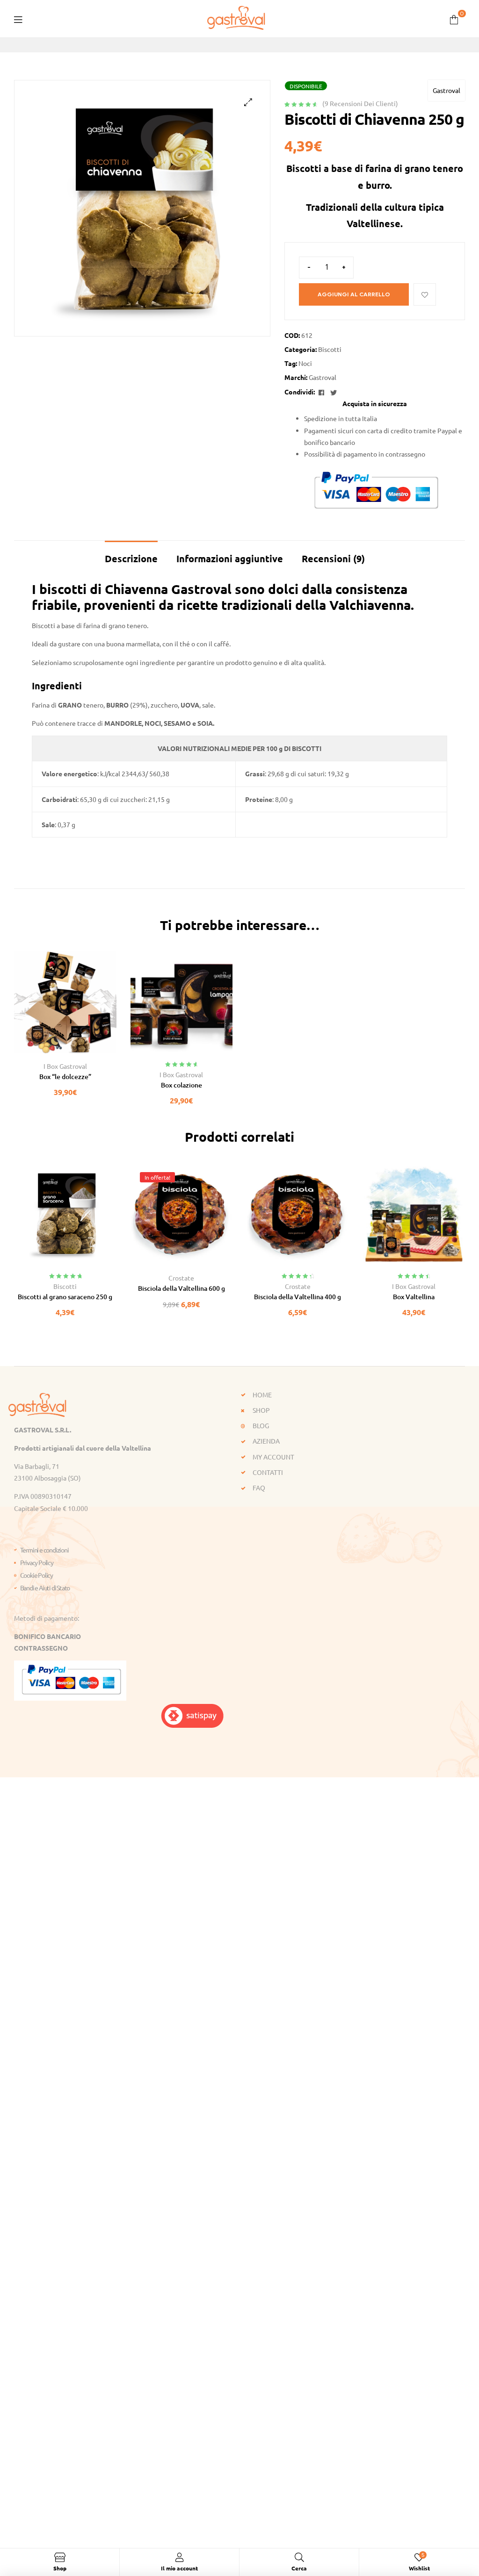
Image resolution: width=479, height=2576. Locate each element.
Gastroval (446, 90)
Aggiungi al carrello (354, 294)
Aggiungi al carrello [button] (44, 1050)
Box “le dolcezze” (65, 1077)
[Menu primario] (18, 18)
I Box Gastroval (65, 1066)
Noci (305, 363)
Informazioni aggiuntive (230, 558)
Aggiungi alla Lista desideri (425, 294)
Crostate (181, 1278)
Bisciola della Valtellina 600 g (181, 1288)
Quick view (86, 1050)
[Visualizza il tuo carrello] (454, 18)
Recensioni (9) (333, 558)
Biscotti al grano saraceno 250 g (65, 1297)
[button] (248, 102)
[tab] (131, 554)
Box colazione (181, 1085)
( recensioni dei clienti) (360, 103)
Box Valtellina (414, 1297)
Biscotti (330, 349)
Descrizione (131, 558)
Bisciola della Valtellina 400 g (298, 1297)
